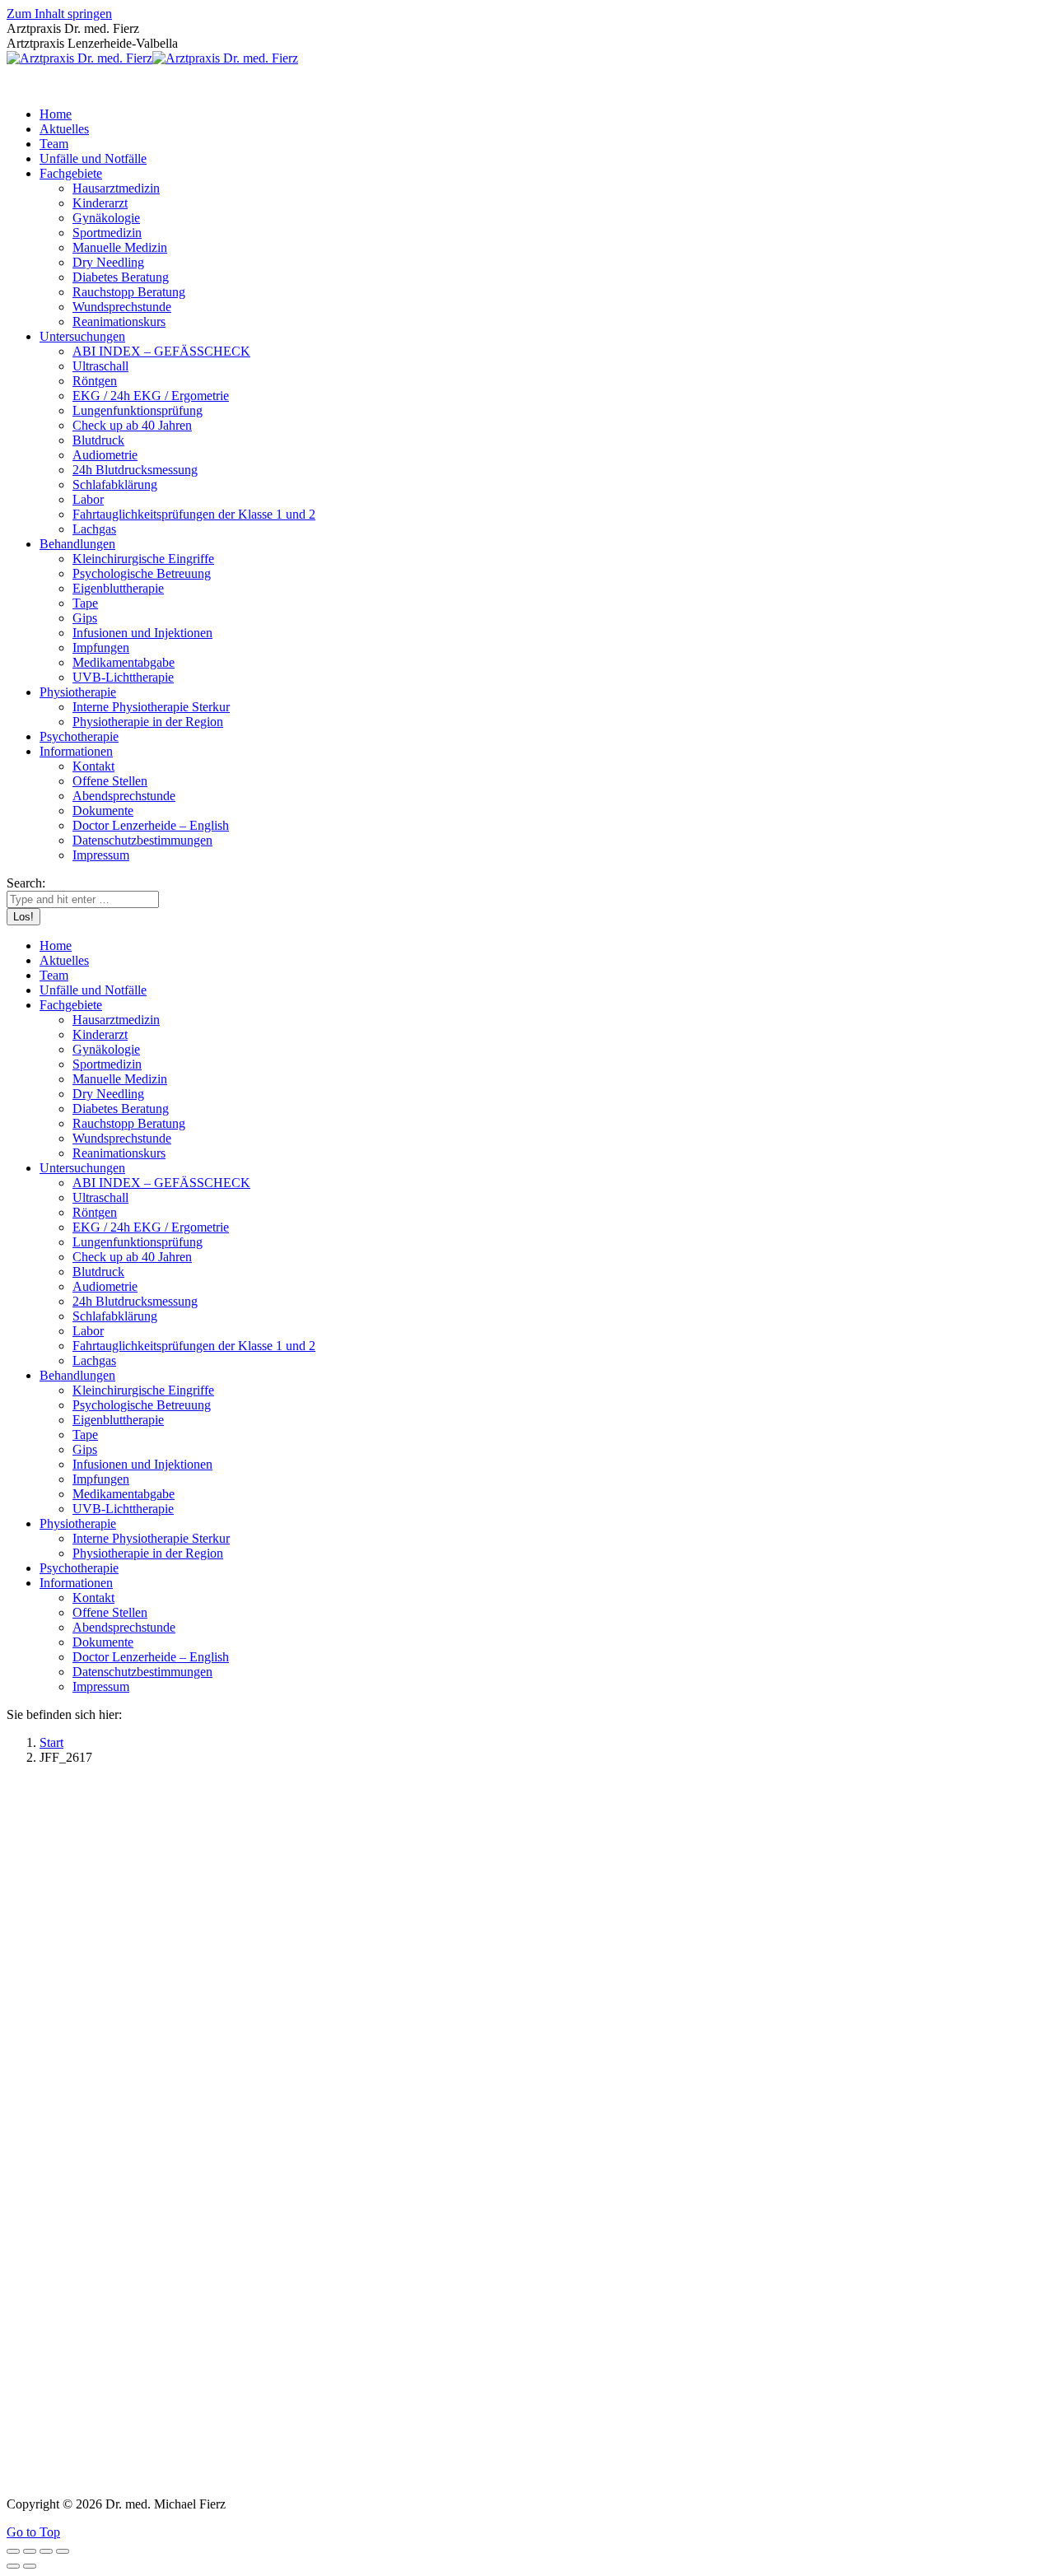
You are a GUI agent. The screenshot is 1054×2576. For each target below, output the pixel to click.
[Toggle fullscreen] (46, 2551)
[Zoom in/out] (63, 2551)
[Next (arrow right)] (30, 2566)
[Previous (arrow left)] (13, 2566)
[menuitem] (56, 114)
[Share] (30, 2551)
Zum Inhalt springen (59, 14)
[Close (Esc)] (13, 2551)
